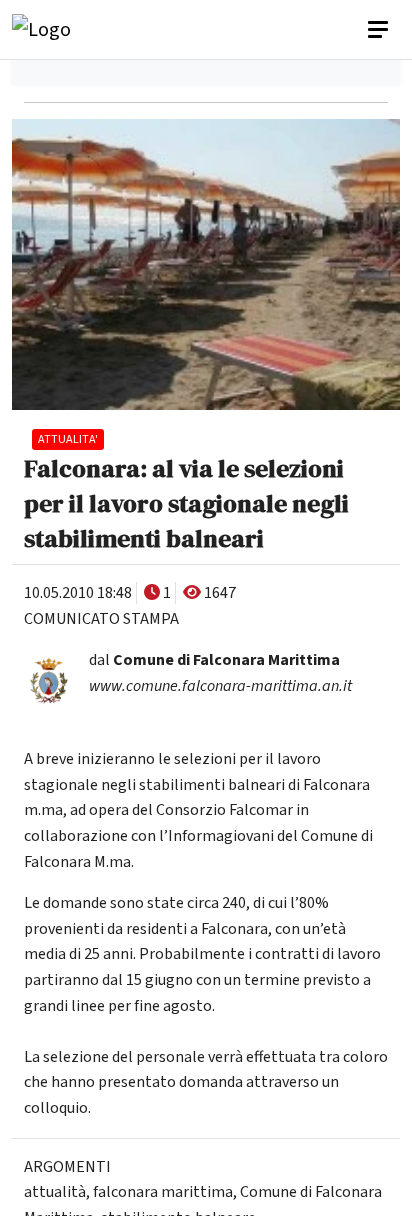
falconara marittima (163, 1192)
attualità (55, 1192)
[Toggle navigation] (380, 30)
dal (214, 660)
